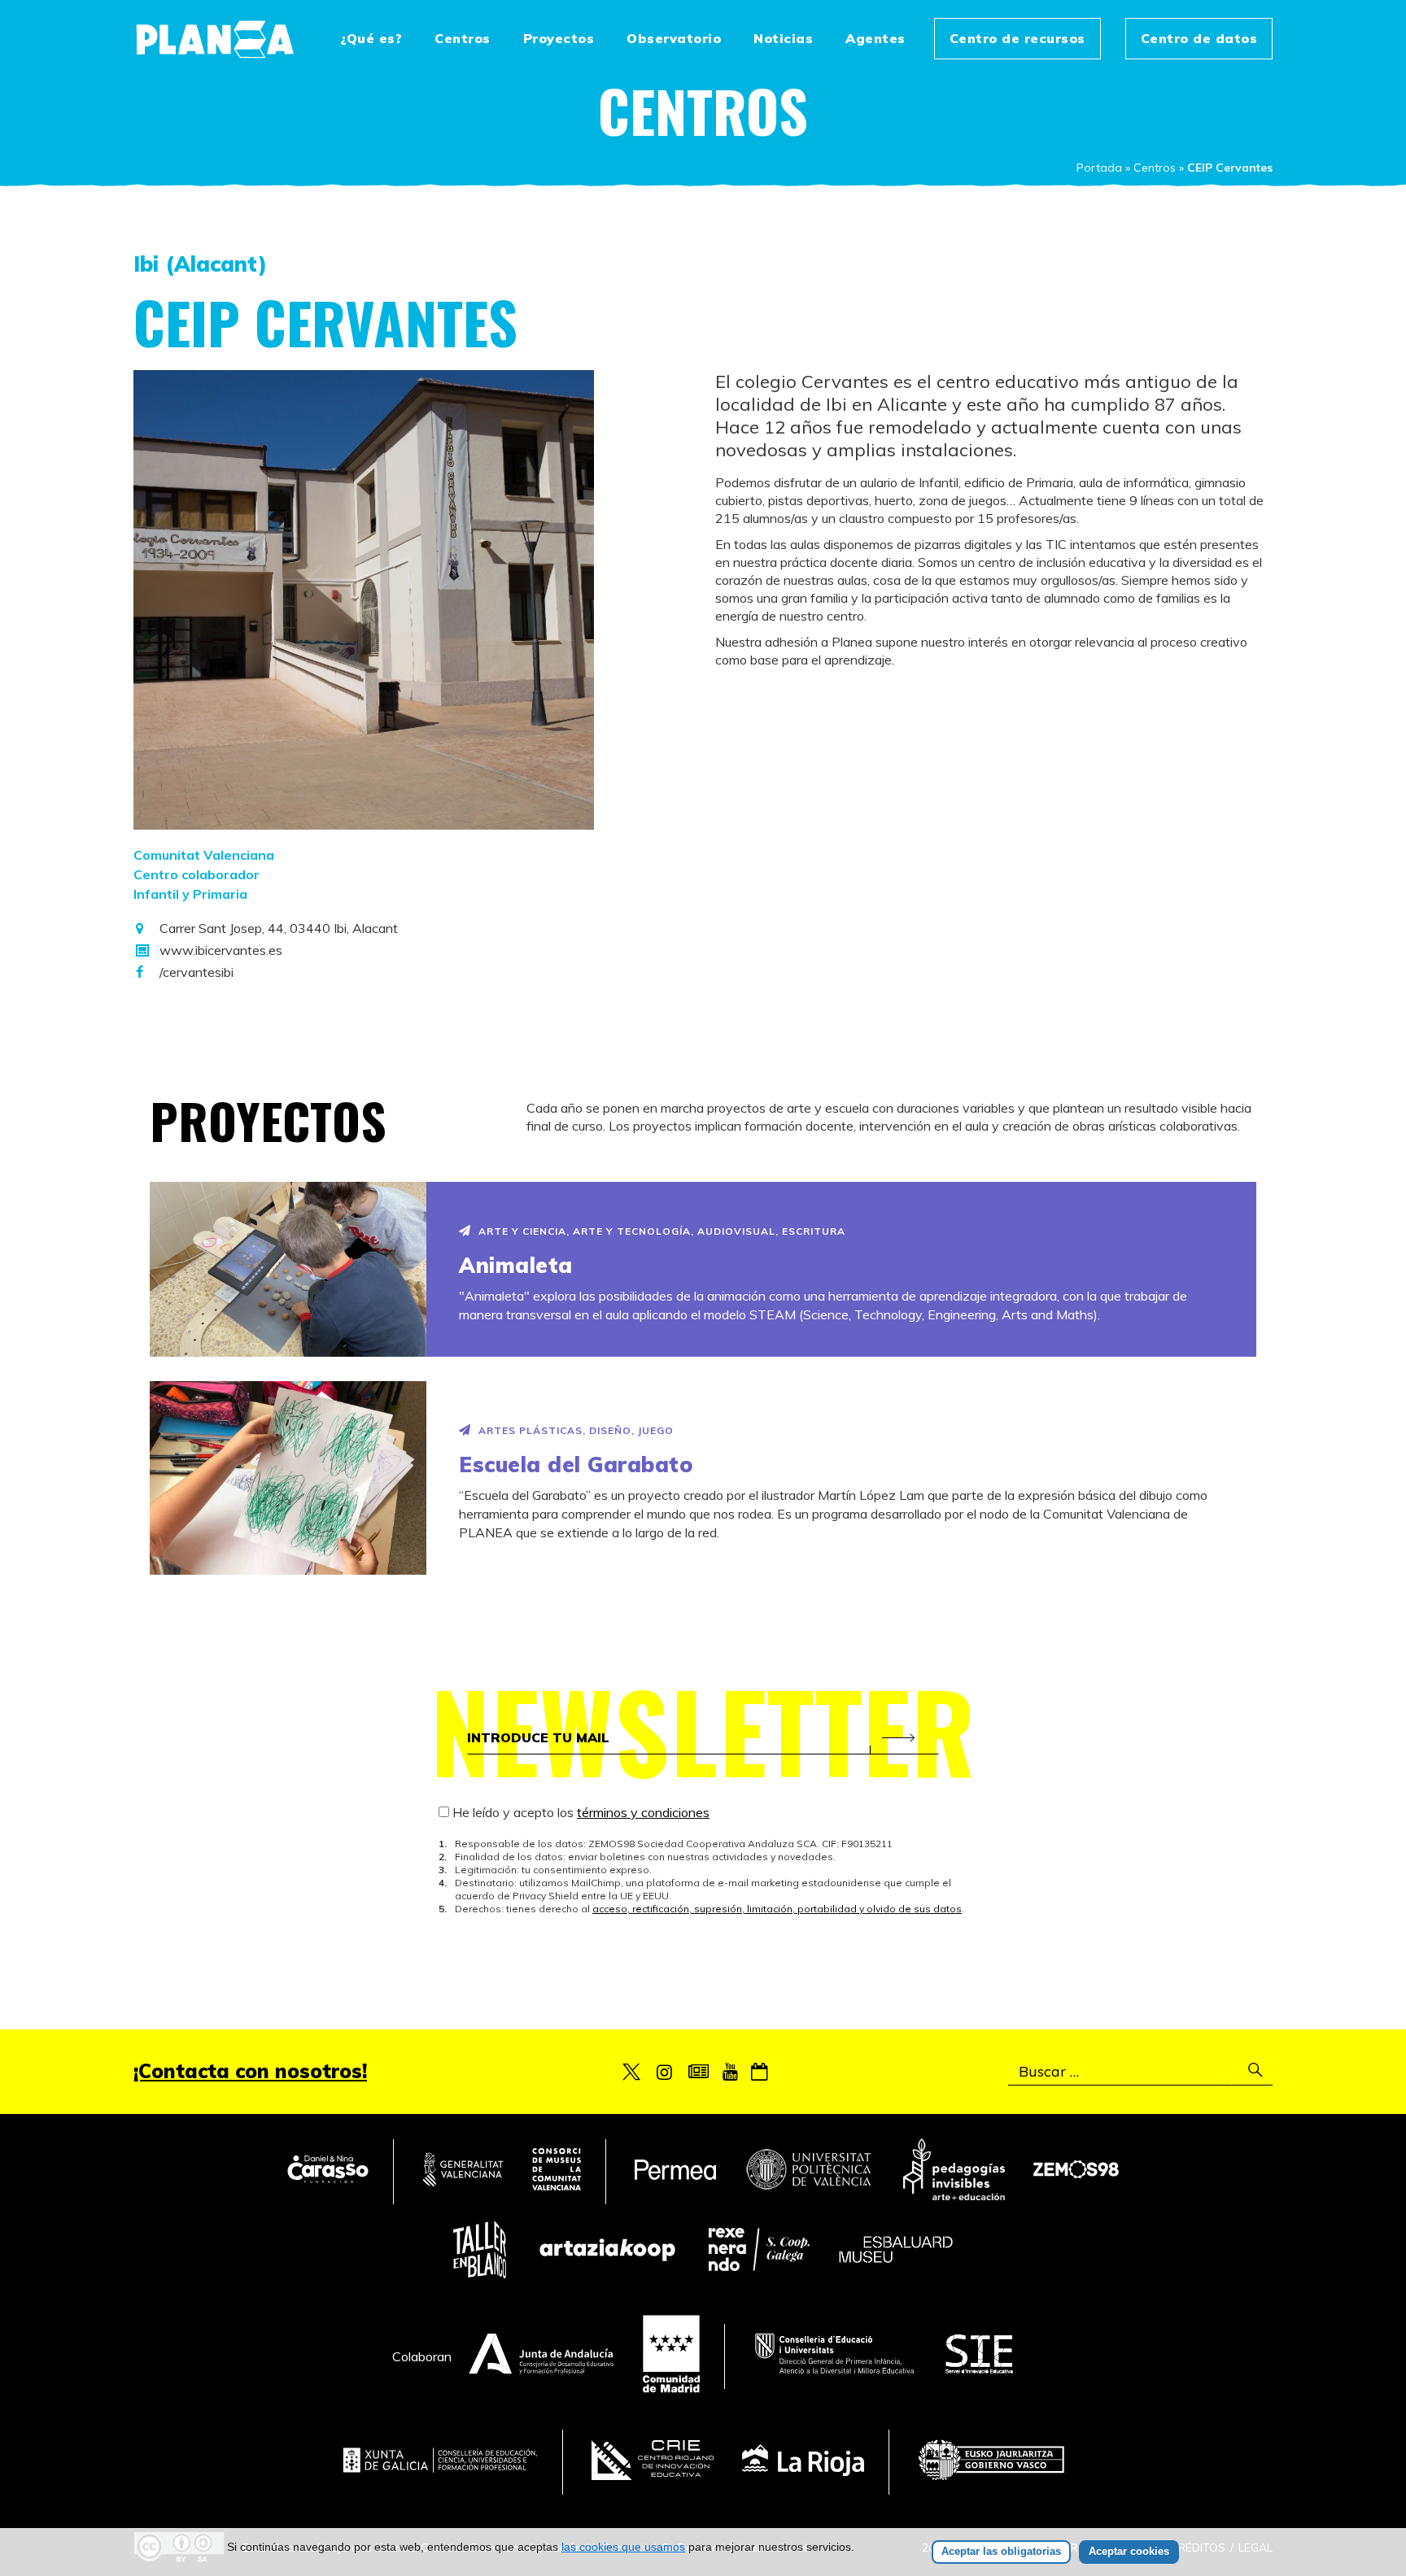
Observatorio (674, 38)
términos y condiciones (643, 1812)
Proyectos (559, 38)
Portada (1099, 168)
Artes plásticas (531, 1430)
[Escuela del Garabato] (288, 1478)
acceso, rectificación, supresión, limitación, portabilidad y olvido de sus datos (777, 1909)
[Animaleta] (288, 1269)
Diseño (610, 1430)
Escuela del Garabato (576, 1465)
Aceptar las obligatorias (1001, 2551)
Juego (656, 1430)
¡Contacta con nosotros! (250, 2071)
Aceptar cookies (1129, 2551)
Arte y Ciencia (522, 1231)
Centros (463, 38)
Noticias (783, 38)
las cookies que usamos (623, 2547)
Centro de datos (1199, 38)
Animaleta (516, 1265)
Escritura (814, 1231)
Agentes (875, 38)
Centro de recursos (1017, 38)
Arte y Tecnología (632, 1231)
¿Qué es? (371, 38)
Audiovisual (736, 1231)
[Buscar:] (1140, 2072)
